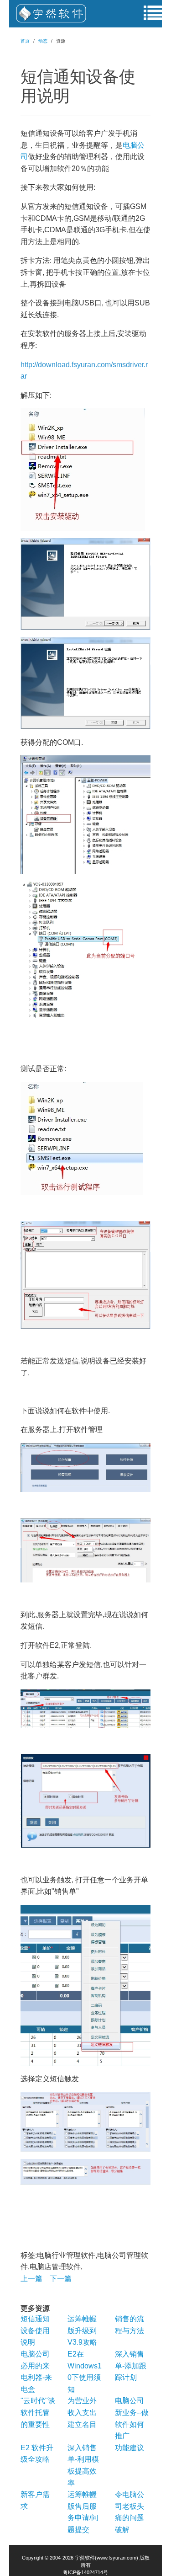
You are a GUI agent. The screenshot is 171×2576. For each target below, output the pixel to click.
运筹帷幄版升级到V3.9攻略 (82, 2330)
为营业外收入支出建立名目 (82, 2412)
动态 (43, 41)
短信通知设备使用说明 (35, 2330)
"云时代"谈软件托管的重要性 (38, 2412)
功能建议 (130, 2448)
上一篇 (31, 2279)
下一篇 (61, 2279)
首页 (25, 41)
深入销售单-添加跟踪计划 (131, 2366)
